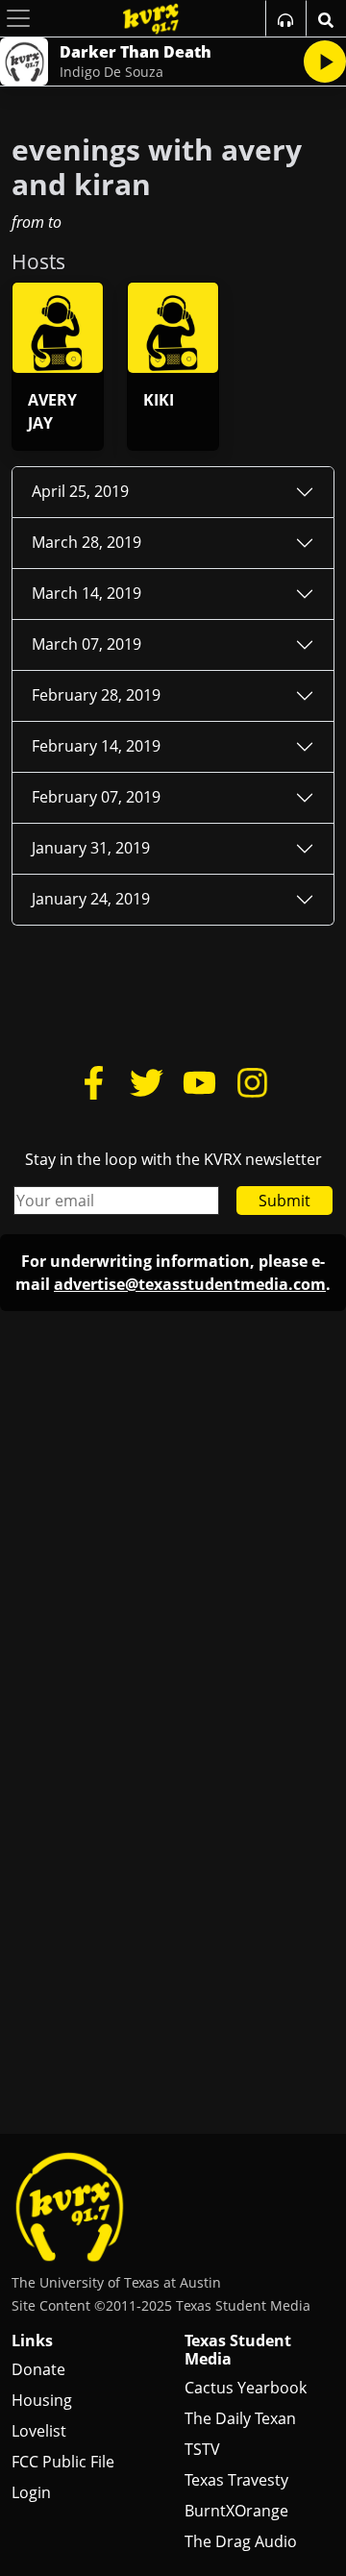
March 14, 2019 (86, 593)
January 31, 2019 (91, 848)
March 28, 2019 (86, 542)
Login (31, 2492)
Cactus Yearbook (246, 2388)
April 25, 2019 (80, 491)
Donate (38, 2369)
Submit (284, 1201)
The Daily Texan (240, 2418)
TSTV (202, 2449)
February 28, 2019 (96, 695)
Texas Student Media (238, 2350)
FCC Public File (63, 2462)
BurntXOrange (236, 2511)
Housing (42, 2400)
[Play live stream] (325, 62)
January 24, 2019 (91, 899)
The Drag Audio (241, 2541)
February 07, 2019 (96, 797)
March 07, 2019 (86, 644)
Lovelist (39, 2431)
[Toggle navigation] (18, 18)
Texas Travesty (236, 2480)
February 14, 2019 (96, 746)
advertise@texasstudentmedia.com (190, 1284)
